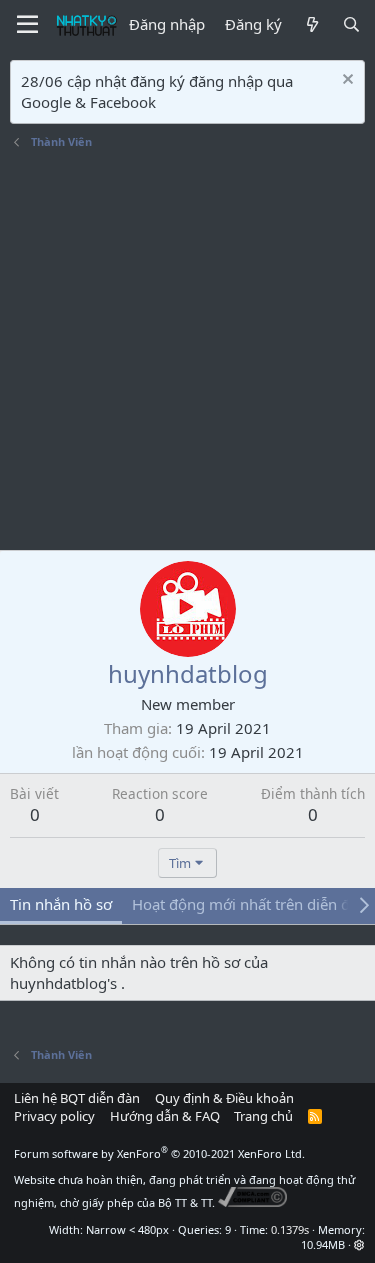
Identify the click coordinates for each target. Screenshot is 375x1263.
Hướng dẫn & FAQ (165, 1116)
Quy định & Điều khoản (224, 1098)
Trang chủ (263, 1116)
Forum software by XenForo (159, 1153)
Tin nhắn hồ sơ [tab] (61, 904)
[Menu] (27, 25)
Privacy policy (54, 1116)
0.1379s (290, 1229)
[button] (359, 1244)
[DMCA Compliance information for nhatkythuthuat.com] (252, 1202)
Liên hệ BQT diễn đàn (77, 1098)
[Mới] (311, 24)
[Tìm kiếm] (351, 24)
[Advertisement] (187, 352)
